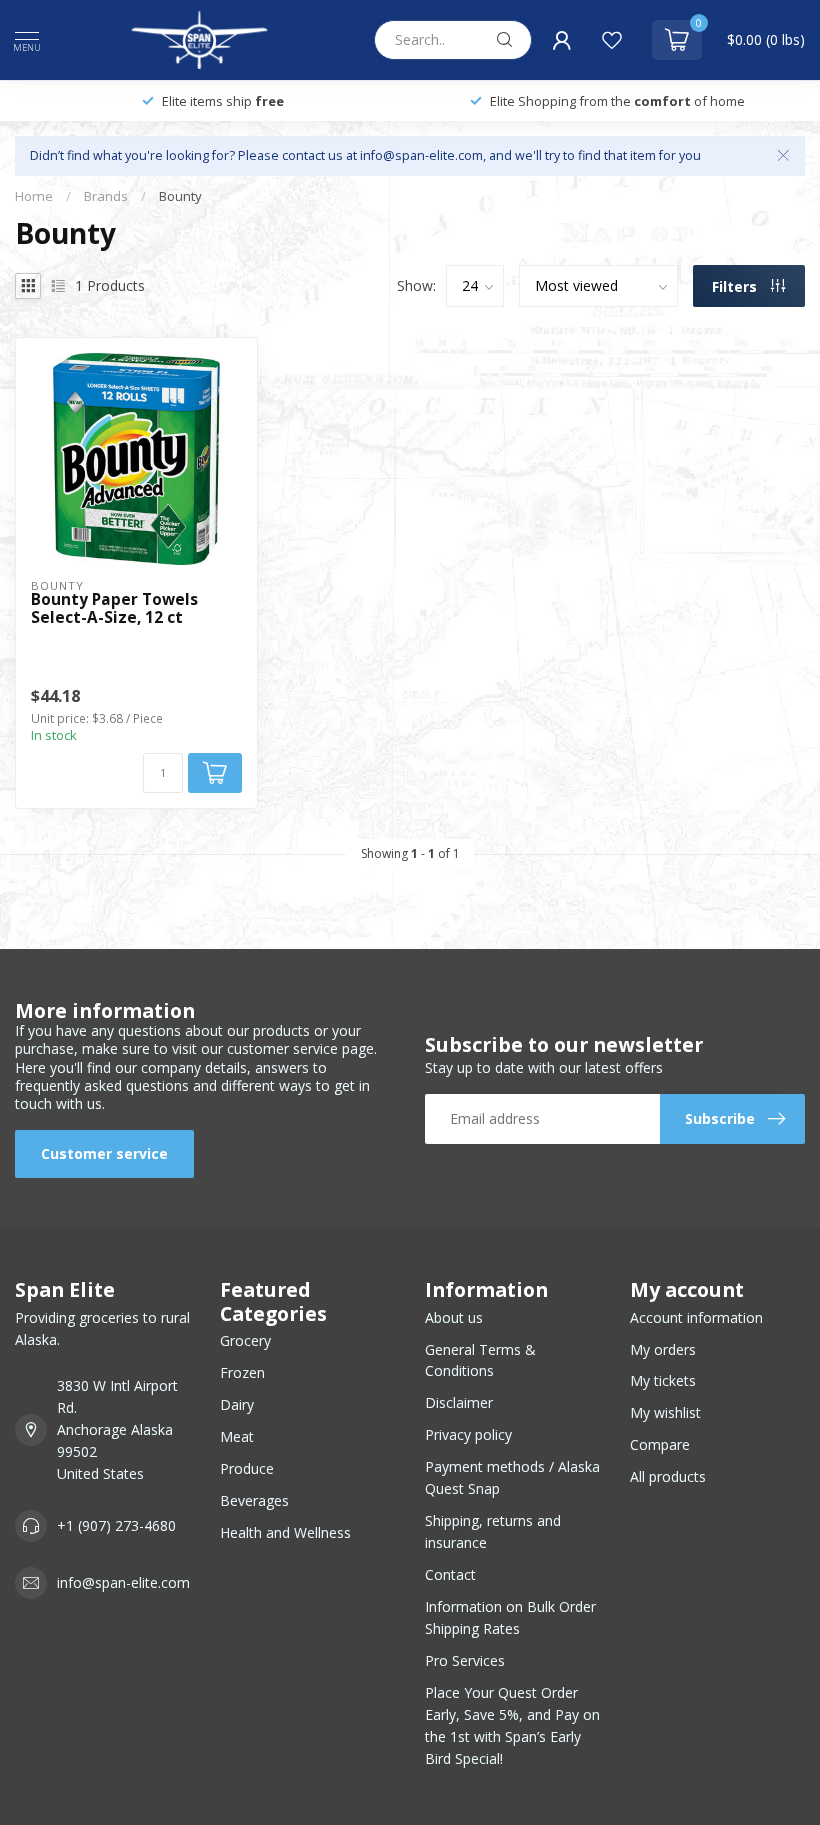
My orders (663, 1349)
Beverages (254, 1500)
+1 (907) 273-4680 (116, 1525)
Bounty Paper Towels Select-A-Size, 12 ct (114, 609)
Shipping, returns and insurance (493, 1531)
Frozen (242, 1372)
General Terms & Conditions (480, 1360)
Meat (237, 1436)
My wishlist (665, 1412)
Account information (696, 1317)
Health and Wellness (285, 1532)
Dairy (237, 1404)
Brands (106, 196)
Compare (660, 1444)
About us (454, 1317)
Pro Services (465, 1660)
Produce (247, 1468)
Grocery (245, 1340)
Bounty (180, 196)
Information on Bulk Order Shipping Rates (510, 1617)
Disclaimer (459, 1402)
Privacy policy (468, 1434)
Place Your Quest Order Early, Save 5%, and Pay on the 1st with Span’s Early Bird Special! (512, 1725)
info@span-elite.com (123, 1582)
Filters (736, 286)
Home (34, 196)
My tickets (663, 1380)
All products (668, 1476)
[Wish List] (612, 40)
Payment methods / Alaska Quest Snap (512, 1477)
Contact (450, 1574)
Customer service (104, 1153)
